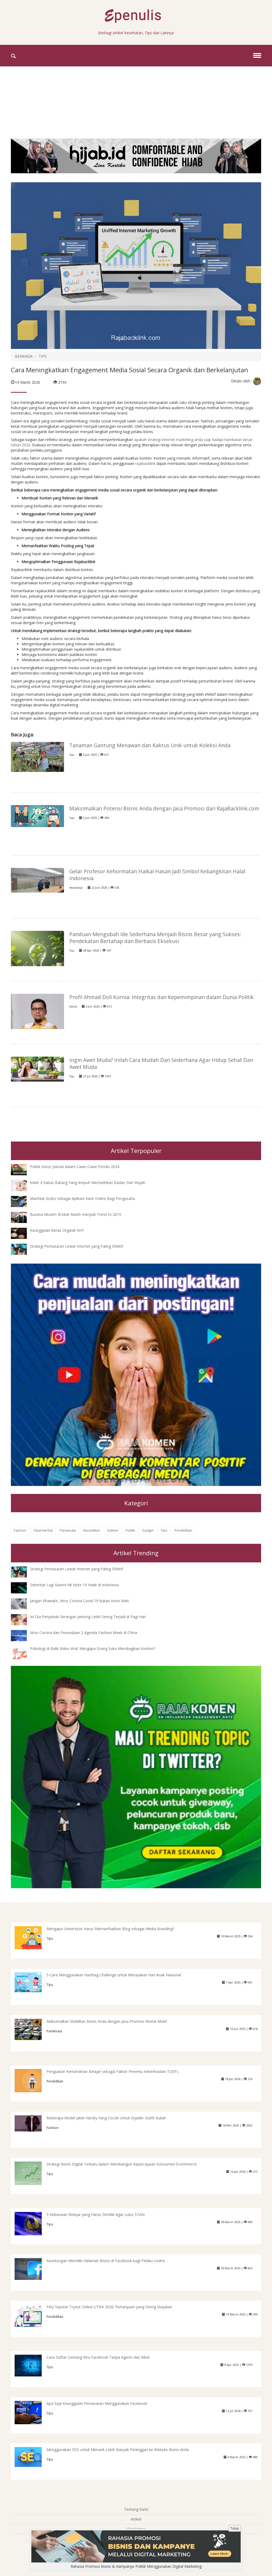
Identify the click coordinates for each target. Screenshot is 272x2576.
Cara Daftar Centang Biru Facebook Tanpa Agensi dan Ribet (98, 2357)
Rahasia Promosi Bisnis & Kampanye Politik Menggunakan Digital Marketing (136, 2566)
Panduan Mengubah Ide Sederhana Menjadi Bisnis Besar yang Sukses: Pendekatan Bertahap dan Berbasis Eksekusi (155, 938)
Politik (73, 1007)
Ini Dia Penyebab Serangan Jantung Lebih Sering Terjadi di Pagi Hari (88, 1617)
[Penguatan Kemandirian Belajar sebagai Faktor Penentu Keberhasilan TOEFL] (32, 2080)
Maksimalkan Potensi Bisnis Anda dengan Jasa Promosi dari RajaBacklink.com (164, 808)
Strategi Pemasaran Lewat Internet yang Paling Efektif (76, 1246)
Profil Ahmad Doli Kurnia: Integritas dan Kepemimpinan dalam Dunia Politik (161, 997)
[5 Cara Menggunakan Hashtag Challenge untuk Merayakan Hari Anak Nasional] (32, 1982)
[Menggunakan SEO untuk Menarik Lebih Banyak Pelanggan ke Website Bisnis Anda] (32, 2456)
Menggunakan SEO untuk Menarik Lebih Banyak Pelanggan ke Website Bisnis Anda (118, 2450)
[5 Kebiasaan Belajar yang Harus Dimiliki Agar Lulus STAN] (32, 2223)
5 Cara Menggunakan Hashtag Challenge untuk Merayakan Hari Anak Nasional (114, 1975)
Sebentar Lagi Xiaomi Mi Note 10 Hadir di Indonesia (74, 1585)
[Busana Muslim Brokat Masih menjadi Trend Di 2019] (23, 1217)
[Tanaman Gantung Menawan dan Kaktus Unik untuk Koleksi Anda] (37, 756)
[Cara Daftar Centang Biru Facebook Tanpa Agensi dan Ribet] (32, 2365)
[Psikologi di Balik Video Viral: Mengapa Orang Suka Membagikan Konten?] (23, 1654)
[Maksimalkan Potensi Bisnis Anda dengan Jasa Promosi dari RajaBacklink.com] (37, 816)
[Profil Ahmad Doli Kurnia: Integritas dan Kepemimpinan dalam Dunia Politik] (37, 1024)
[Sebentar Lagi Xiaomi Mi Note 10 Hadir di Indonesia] (23, 1587)
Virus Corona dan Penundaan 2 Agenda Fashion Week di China (84, 1633)
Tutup (235, 2528)
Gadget (148, 1530)
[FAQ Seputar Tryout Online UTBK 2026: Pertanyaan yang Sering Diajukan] (32, 2316)
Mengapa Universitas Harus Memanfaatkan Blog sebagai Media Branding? (110, 1929)
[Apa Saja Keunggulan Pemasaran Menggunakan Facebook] (32, 2412)
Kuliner (113, 1530)
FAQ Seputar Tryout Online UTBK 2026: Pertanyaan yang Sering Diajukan (109, 2307)
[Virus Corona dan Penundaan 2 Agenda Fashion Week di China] (23, 1635)
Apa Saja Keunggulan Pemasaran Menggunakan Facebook (97, 2403)
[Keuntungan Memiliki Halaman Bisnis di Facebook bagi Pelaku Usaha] (32, 2269)
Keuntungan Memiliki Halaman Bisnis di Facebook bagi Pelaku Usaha (106, 2261)
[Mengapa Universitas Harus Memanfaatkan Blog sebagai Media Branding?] (32, 1937)
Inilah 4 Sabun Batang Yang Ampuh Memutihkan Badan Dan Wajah (88, 1183)
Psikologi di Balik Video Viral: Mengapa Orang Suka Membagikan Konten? (93, 1648)
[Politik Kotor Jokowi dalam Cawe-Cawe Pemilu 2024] (23, 1169)
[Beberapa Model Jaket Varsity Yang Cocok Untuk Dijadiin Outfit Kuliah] (32, 2123)
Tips (72, 755)
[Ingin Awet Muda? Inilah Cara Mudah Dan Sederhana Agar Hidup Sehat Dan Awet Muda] (37, 1069)
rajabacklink (146, 463)
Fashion (20, 1530)
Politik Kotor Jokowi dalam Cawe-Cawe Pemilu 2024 (75, 1167)
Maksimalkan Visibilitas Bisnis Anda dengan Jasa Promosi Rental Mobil (107, 2021)
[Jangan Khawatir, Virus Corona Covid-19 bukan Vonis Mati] (23, 1603)
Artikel (136, 2519)
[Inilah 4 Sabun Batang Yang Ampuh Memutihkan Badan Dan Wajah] (23, 1185)
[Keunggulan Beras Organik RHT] (23, 1233)
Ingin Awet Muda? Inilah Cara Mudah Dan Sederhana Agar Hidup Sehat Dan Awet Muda (161, 1063)
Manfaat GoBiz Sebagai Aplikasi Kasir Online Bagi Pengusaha (82, 1198)
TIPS (43, 356)
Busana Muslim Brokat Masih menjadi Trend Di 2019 (76, 1214)
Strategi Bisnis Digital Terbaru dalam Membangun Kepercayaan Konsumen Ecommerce (122, 2164)
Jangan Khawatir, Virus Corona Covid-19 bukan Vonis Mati (79, 1601)
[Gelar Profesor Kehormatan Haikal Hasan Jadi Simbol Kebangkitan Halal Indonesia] (37, 880)
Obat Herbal (43, 1530)
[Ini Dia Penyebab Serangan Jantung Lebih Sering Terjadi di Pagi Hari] (23, 1619)
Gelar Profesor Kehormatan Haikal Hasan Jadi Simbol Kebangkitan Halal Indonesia (157, 875)
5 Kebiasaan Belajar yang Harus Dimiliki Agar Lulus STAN (95, 2214)
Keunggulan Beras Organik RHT (57, 1230)
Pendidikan (76, 888)
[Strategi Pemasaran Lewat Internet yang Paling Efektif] (23, 1249)
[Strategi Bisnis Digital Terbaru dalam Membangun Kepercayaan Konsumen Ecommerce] (32, 2173)
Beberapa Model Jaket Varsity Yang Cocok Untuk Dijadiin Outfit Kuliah (106, 2118)
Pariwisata (68, 1530)
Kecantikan (92, 1530)
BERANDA (24, 356)
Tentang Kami (136, 2509)
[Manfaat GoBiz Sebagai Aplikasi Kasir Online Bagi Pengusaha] (23, 1201)
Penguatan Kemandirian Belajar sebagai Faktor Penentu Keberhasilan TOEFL (113, 2071)
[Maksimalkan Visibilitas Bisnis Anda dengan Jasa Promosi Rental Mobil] (32, 2029)
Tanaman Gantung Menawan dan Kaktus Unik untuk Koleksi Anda (150, 745)
